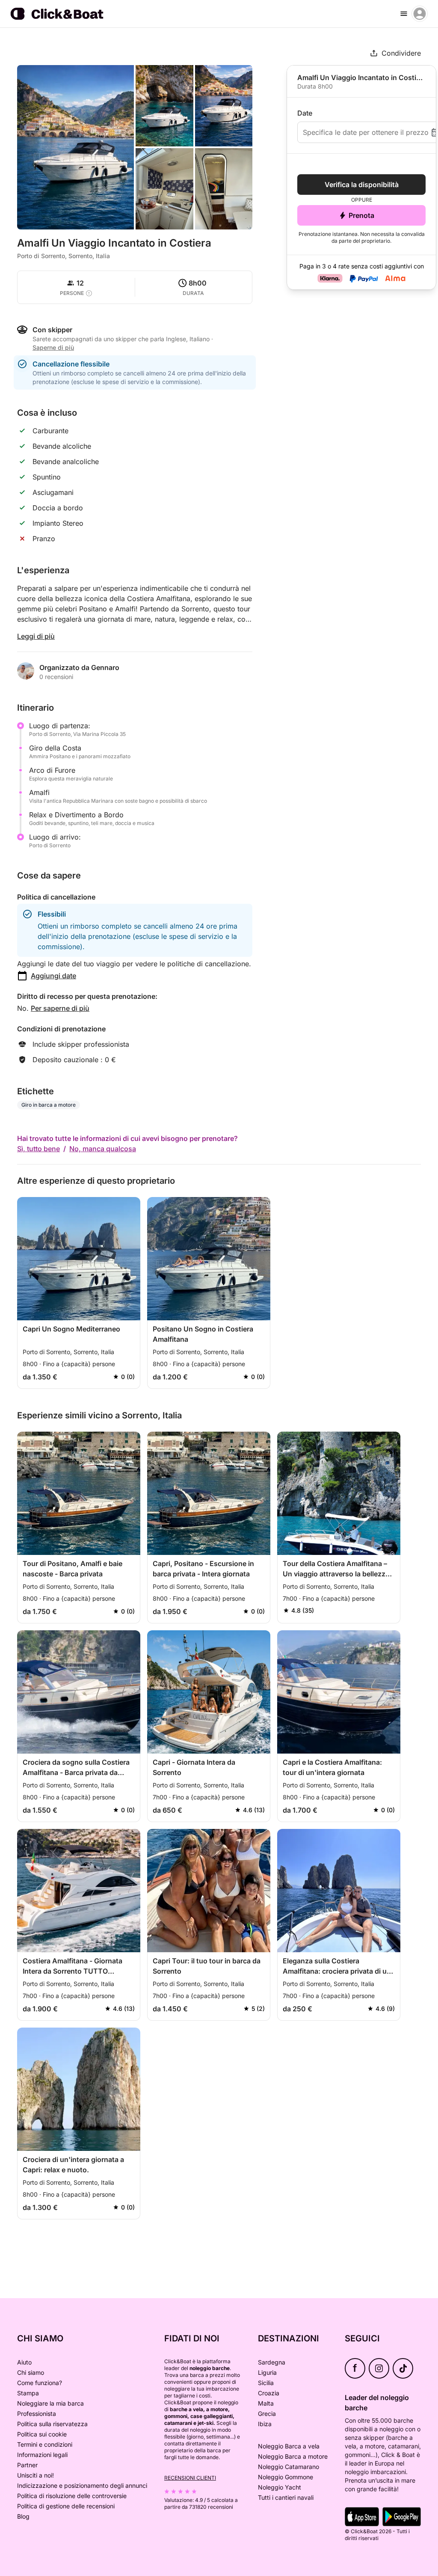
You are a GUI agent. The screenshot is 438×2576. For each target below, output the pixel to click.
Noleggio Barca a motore (293, 2456)
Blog (23, 2516)
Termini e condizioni (45, 2444)
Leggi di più (36, 636)
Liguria (267, 2372)
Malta (266, 2403)
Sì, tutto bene (38, 1149)
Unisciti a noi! (36, 2475)
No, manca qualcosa (103, 1149)
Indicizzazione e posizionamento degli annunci (82, 2485)
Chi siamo (31, 2372)
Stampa (28, 2393)
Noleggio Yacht (280, 2487)
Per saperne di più (60, 1008)
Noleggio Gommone (286, 2477)
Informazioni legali (42, 2455)
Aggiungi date (53, 976)
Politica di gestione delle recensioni (66, 2506)
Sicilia (266, 2383)
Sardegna (272, 2362)
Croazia (269, 2393)
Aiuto (24, 2362)
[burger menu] (404, 14)
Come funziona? (40, 2383)
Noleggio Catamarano (289, 2467)
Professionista (37, 2414)
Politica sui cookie (42, 2434)
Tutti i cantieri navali (286, 2497)
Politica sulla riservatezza (52, 2424)
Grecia (267, 2414)
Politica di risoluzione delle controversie (72, 2496)
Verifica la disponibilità (362, 185)
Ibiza (265, 2424)
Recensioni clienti (190, 2478)
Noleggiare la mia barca (50, 2403)
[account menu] (420, 14)
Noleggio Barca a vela (289, 2446)
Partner (27, 2465)
